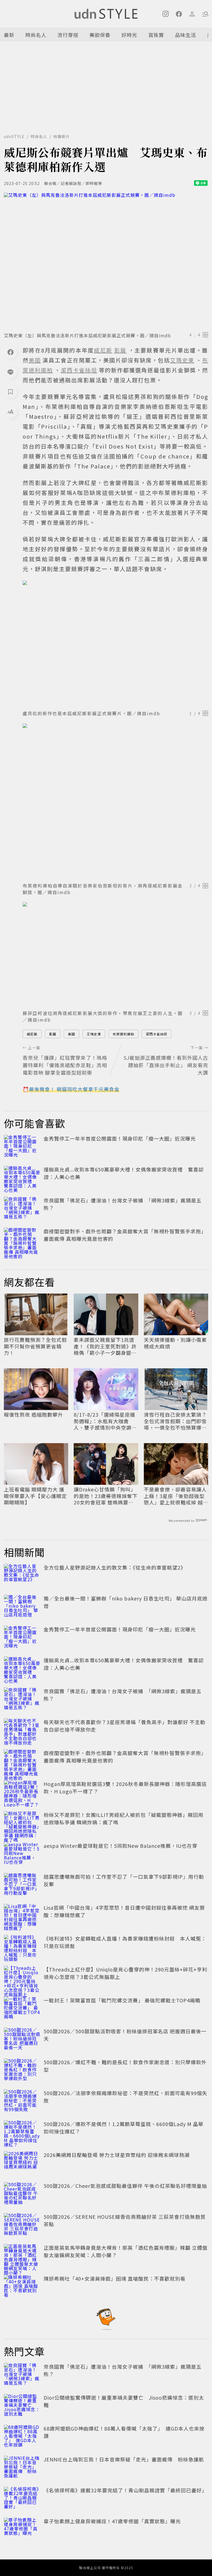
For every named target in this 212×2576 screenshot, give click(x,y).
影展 (53, 1034)
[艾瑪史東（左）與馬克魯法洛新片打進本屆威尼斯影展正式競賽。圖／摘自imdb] (106, 261)
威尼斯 (32, 1034)
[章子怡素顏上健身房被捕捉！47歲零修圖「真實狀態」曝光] (22, 2530)
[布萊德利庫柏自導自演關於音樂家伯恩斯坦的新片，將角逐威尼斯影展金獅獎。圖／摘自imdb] (115, 801)
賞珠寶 (156, 35)
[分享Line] (10, 372)
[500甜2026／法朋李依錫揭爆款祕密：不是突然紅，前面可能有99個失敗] (22, 2101)
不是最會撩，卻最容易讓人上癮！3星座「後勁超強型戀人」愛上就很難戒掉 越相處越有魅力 (176, 1496)
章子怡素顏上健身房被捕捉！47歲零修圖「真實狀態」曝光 (112, 2521)
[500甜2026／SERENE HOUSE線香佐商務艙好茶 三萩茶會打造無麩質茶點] (22, 2225)
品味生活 (185, 35)
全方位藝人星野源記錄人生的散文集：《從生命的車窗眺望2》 (115, 1567)
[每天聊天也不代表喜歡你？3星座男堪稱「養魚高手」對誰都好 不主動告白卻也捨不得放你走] (22, 1730)
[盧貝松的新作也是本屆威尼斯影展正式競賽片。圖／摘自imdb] (115, 643)
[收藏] (10, 392)
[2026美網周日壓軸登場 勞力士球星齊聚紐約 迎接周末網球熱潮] (22, 2163)
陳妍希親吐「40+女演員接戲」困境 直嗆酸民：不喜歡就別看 (115, 2278)
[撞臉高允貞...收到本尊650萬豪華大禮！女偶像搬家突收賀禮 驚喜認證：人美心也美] (22, 1178)
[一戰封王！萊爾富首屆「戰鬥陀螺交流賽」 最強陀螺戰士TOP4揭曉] (22, 2009)
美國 (71, 1034)
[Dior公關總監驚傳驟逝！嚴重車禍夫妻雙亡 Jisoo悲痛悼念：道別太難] (22, 2406)
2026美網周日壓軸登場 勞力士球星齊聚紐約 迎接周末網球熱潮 (117, 2155)
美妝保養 (100, 35)
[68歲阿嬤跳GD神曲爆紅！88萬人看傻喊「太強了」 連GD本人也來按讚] (22, 2437)
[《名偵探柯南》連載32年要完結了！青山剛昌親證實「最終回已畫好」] (22, 2499)
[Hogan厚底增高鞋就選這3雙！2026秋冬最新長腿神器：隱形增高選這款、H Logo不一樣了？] (22, 1792)
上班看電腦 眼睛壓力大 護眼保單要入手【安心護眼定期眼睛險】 (35, 1496)
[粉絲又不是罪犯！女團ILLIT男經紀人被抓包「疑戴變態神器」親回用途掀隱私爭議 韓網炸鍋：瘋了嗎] (22, 1823)
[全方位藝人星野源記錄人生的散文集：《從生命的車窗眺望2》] (22, 1576)
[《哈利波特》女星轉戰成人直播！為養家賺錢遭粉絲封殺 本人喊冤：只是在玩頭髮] (22, 1947)
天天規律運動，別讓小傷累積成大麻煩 (175, 1343)
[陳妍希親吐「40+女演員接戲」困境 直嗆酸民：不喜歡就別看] (22, 2287)
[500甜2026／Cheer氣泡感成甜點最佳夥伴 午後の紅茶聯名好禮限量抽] (22, 2194)
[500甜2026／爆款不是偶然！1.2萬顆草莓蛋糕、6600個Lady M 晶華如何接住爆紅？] (22, 2132)
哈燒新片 (62, 136)
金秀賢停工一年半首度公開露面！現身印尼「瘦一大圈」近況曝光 (120, 1138)
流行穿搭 (68, 35)
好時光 (129, 35)
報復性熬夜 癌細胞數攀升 (33, 1415)
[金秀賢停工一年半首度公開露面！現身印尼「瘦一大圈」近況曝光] (22, 1147)
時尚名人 (36, 35)
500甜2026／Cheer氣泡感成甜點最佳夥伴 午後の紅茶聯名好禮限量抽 (125, 2186)
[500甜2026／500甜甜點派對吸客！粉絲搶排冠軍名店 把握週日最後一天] (22, 2040)
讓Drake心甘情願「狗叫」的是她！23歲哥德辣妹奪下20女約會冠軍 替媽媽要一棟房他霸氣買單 (106, 1496)
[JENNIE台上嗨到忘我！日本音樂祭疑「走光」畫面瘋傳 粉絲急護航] (22, 2468)
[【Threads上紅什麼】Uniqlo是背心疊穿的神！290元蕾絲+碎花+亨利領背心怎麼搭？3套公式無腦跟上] (22, 1978)
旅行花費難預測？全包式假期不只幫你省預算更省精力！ (35, 1346)
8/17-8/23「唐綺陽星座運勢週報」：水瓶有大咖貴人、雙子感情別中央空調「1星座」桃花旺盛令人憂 (104, 1421)
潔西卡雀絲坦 (157, 1034)
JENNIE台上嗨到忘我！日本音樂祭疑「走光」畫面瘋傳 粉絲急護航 (124, 2459)
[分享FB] (10, 352)
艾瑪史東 (94, 1034)
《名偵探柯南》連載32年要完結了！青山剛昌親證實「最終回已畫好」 (125, 2490)
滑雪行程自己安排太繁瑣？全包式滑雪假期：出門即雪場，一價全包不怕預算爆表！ (175, 1421)
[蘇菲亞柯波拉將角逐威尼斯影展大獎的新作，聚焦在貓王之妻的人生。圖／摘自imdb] (115, 954)
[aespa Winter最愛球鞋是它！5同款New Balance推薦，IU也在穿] (22, 1854)
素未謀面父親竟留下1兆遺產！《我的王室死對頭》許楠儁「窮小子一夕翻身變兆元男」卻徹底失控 (105, 1346)
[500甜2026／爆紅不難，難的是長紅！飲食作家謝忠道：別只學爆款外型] (22, 2071)
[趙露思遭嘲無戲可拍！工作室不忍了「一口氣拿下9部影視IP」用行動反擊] (22, 1885)
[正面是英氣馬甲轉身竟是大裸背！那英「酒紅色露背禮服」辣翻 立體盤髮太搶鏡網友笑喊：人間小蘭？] (22, 2256)
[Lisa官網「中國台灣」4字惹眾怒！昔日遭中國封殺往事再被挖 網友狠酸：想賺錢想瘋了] (22, 1916)
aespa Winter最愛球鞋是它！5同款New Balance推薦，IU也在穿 (120, 1846)
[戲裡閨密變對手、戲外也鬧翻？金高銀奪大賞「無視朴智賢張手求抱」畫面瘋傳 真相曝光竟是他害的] (22, 1240)
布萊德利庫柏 (123, 1034)
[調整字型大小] (10, 412)
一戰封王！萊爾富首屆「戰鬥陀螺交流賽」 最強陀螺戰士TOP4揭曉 (122, 2000)
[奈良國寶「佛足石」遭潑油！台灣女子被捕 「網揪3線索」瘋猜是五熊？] (22, 1209)
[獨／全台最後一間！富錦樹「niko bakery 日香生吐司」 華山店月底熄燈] (22, 1607)
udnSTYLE (14, 136)
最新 (9, 35)
